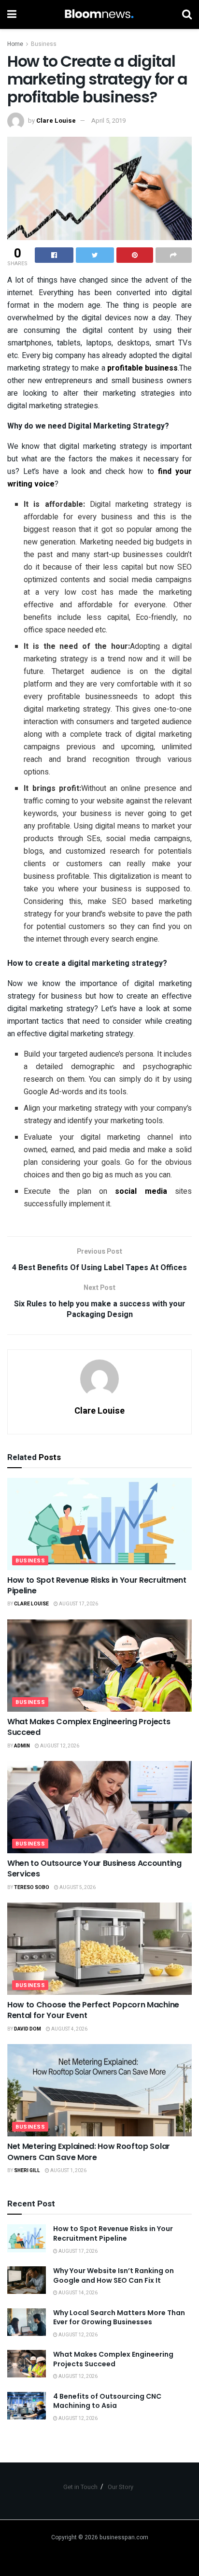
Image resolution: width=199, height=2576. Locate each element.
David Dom (28, 2029)
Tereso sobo (32, 1888)
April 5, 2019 (108, 121)
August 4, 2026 (69, 2029)
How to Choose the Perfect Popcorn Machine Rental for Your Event (93, 2010)
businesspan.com (124, 2537)
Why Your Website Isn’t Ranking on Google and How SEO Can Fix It (114, 2275)
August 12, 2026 (59, 1746)
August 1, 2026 (68, 2171)
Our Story (121, 2487)
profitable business (142, 368)
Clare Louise (56, 121)
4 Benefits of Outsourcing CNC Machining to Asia (107, 2401)
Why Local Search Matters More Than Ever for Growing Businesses (119, 2318)
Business (44, 44)
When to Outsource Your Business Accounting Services (94, 1868)
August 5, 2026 (77, 1888)
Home (15, 44)
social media (141, 1191)
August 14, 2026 (78, 2293)
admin (22, 1746)
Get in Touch (80, 2487)
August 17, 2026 (78, 1604)
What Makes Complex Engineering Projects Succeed (89, 1727)
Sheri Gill (27, 2171)
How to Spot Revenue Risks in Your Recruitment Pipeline (97, 1585)
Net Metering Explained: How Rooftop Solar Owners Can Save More (89, 2152)
